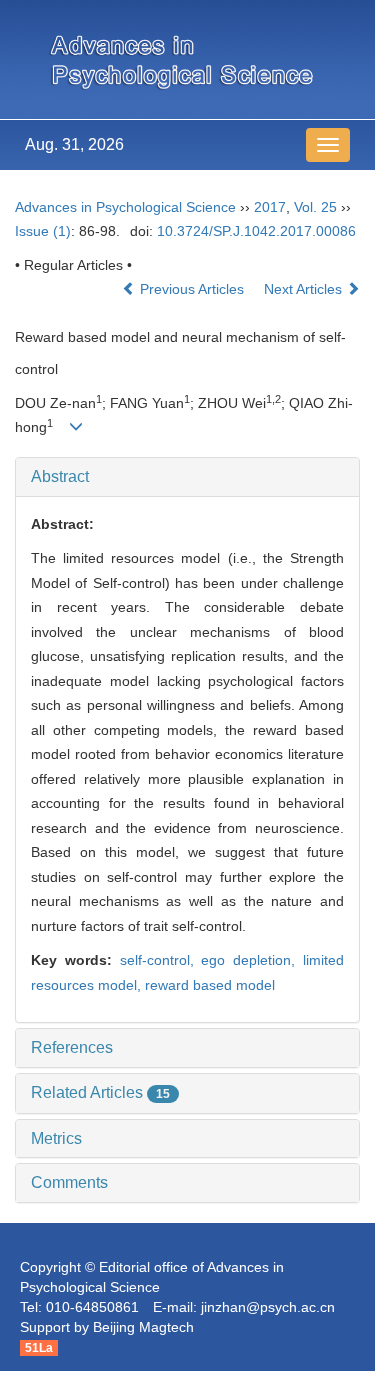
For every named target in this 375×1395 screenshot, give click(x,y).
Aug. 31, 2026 (74, 144)
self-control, (161, 960)
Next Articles (305, 289)
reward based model (210, 985)
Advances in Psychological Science (125, 207)
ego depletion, (252, 960)
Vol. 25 (315, 207)
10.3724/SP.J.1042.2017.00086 (256, 231)
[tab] (187, 477)
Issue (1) (43, 231)
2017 (270, 207)
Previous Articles (192, 289)
